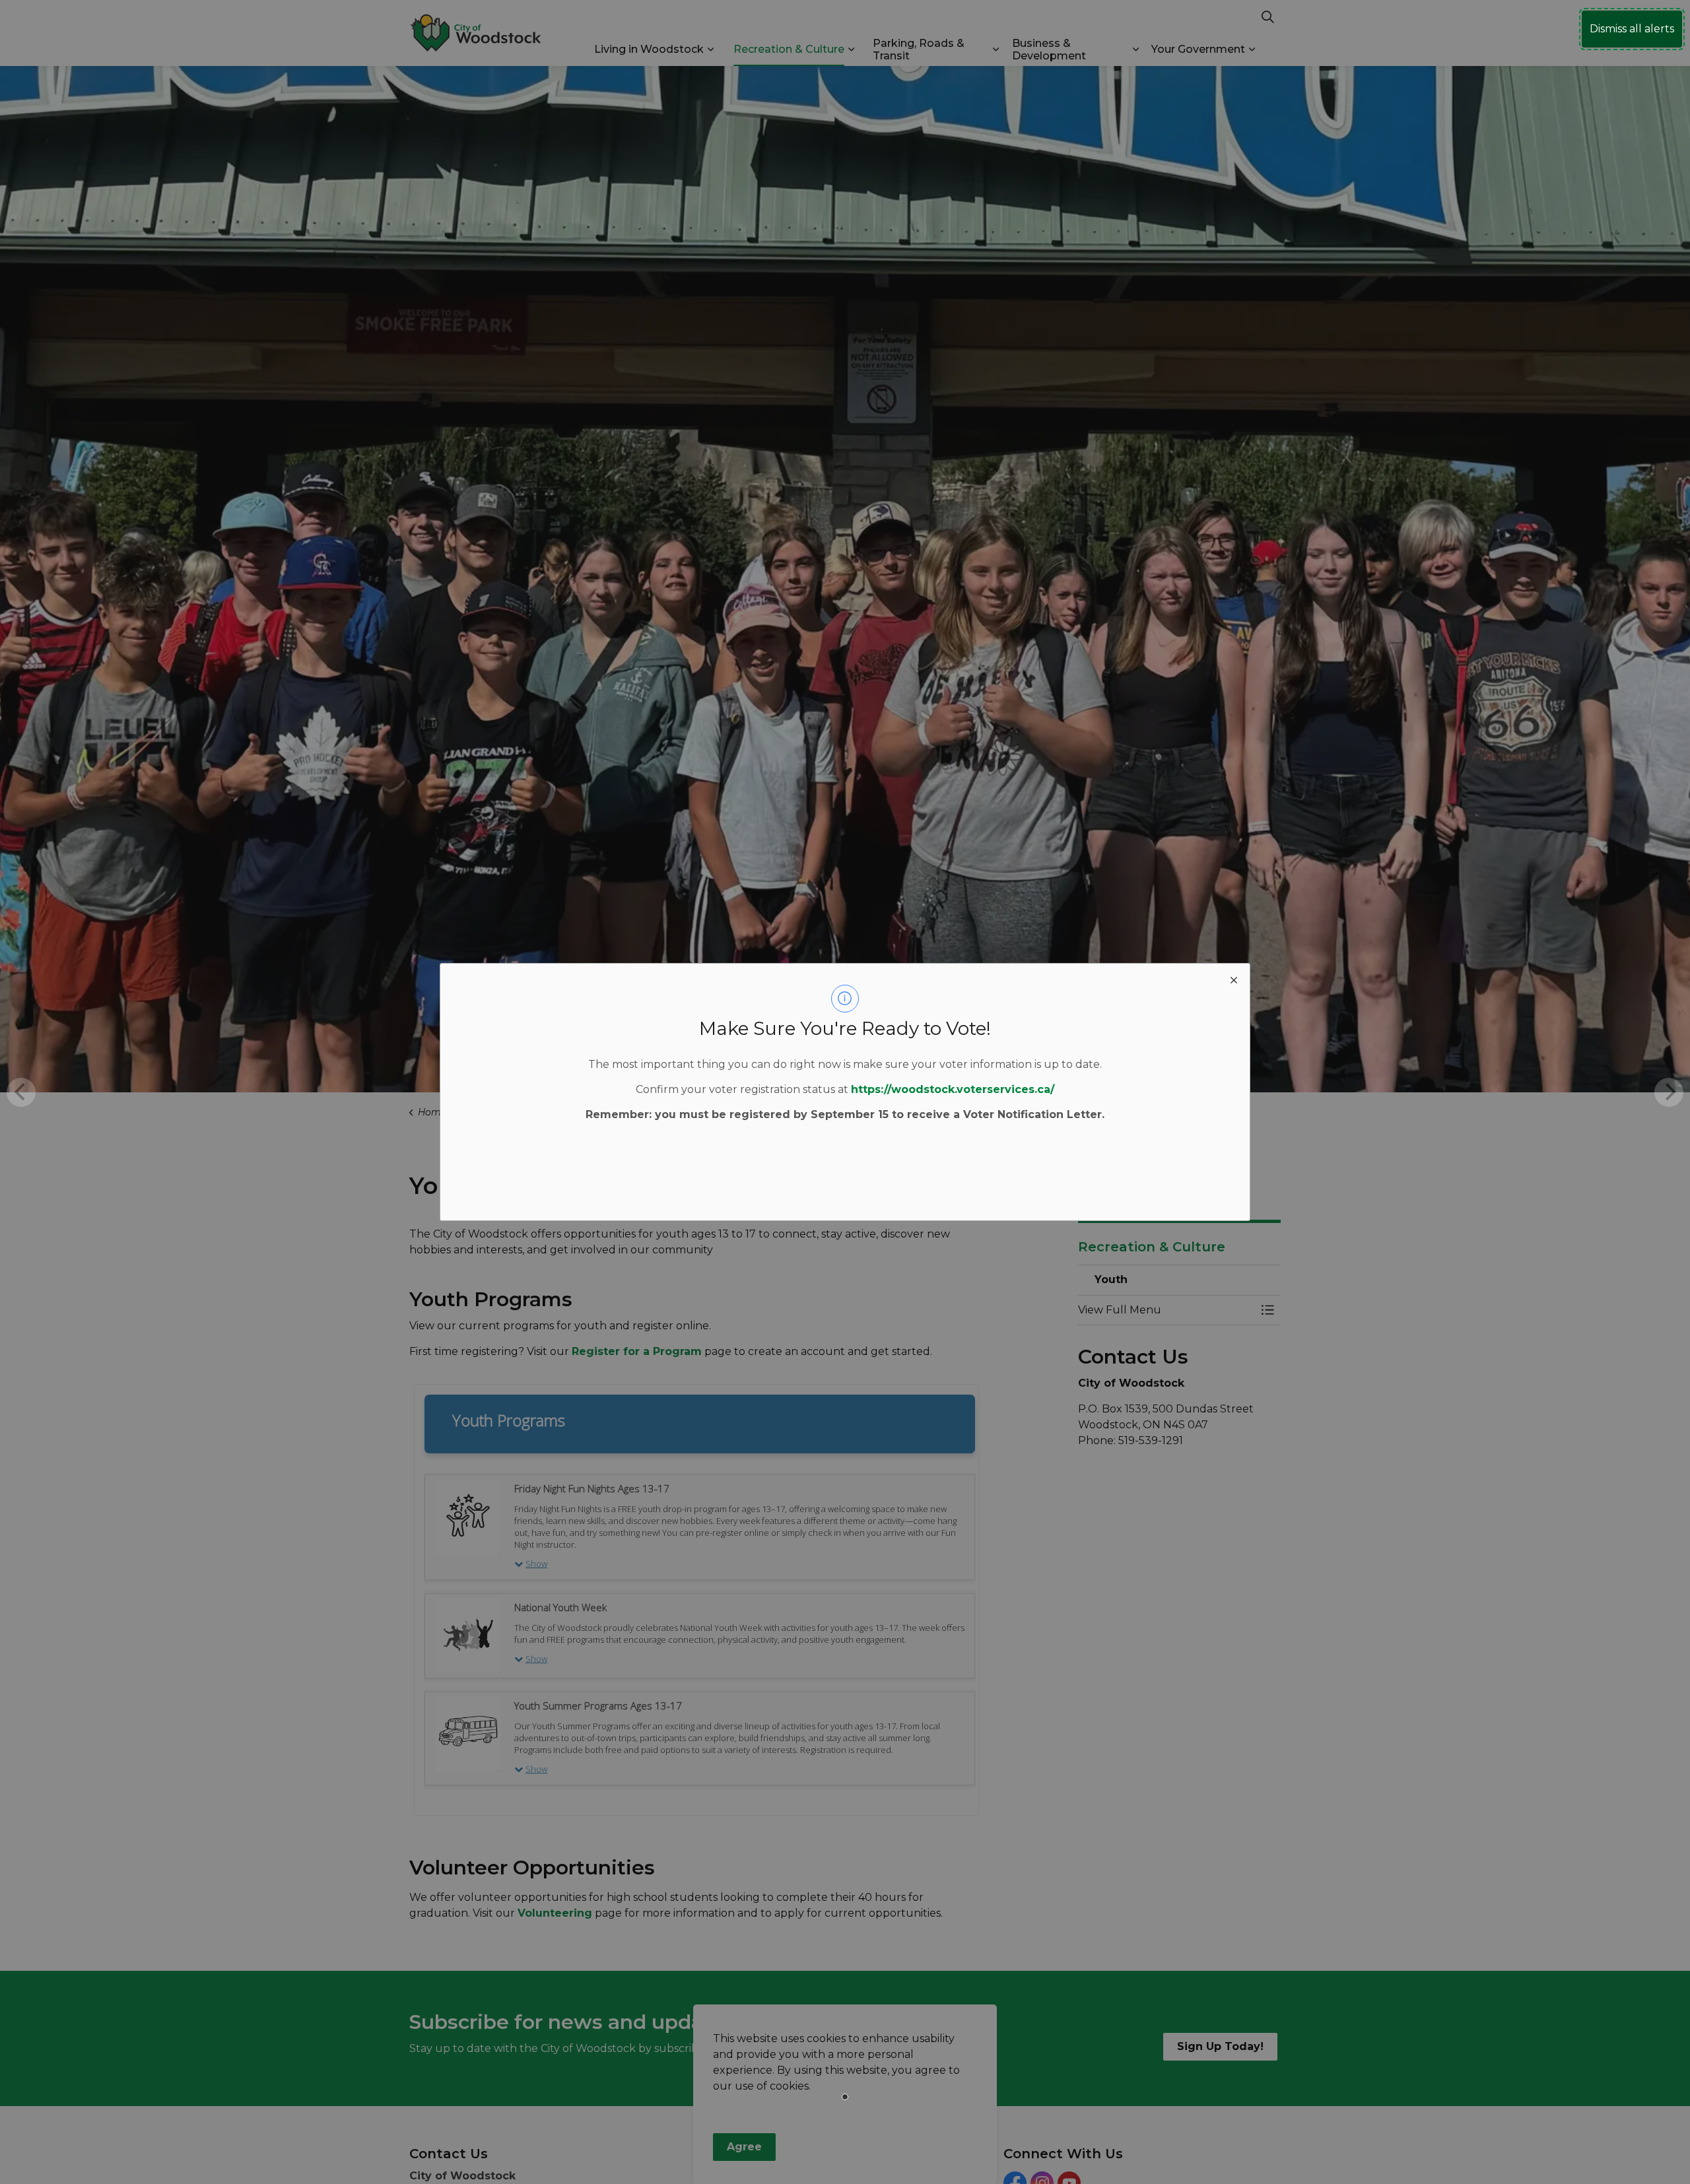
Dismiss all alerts (1632, 29)
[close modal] (1234, 979)
